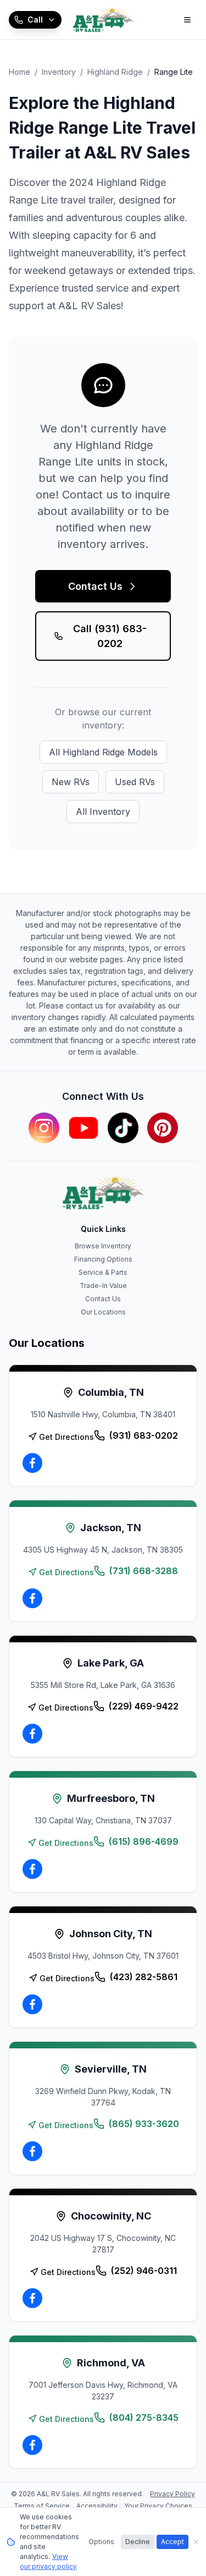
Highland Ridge (115, 72)
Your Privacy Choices (158, 2506)
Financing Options (103, 1259)
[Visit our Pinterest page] (163, 1128)
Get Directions (66, 1437)
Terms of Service (42, 2506)
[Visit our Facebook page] (32, 1463)
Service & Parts (103, 1272)
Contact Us (95, 586)
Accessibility (97, 2506)
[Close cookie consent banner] (196, 2542)
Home (20, 72)
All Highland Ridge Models (103, 752)
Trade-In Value (103, 1286)
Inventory (59, 72)
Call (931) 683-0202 (110, 636)
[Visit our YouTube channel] (83, 1128)
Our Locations (103, 1312)
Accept (172, 2542)
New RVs (71, 782)
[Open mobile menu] (187, 20)
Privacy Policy (172, 2494)
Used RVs (135, 782)
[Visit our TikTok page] (123, 1128)
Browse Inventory (103, 1246)
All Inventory (103, 812)
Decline (138, 2542)
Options (101, 2542)
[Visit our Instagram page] (44, 1128)
